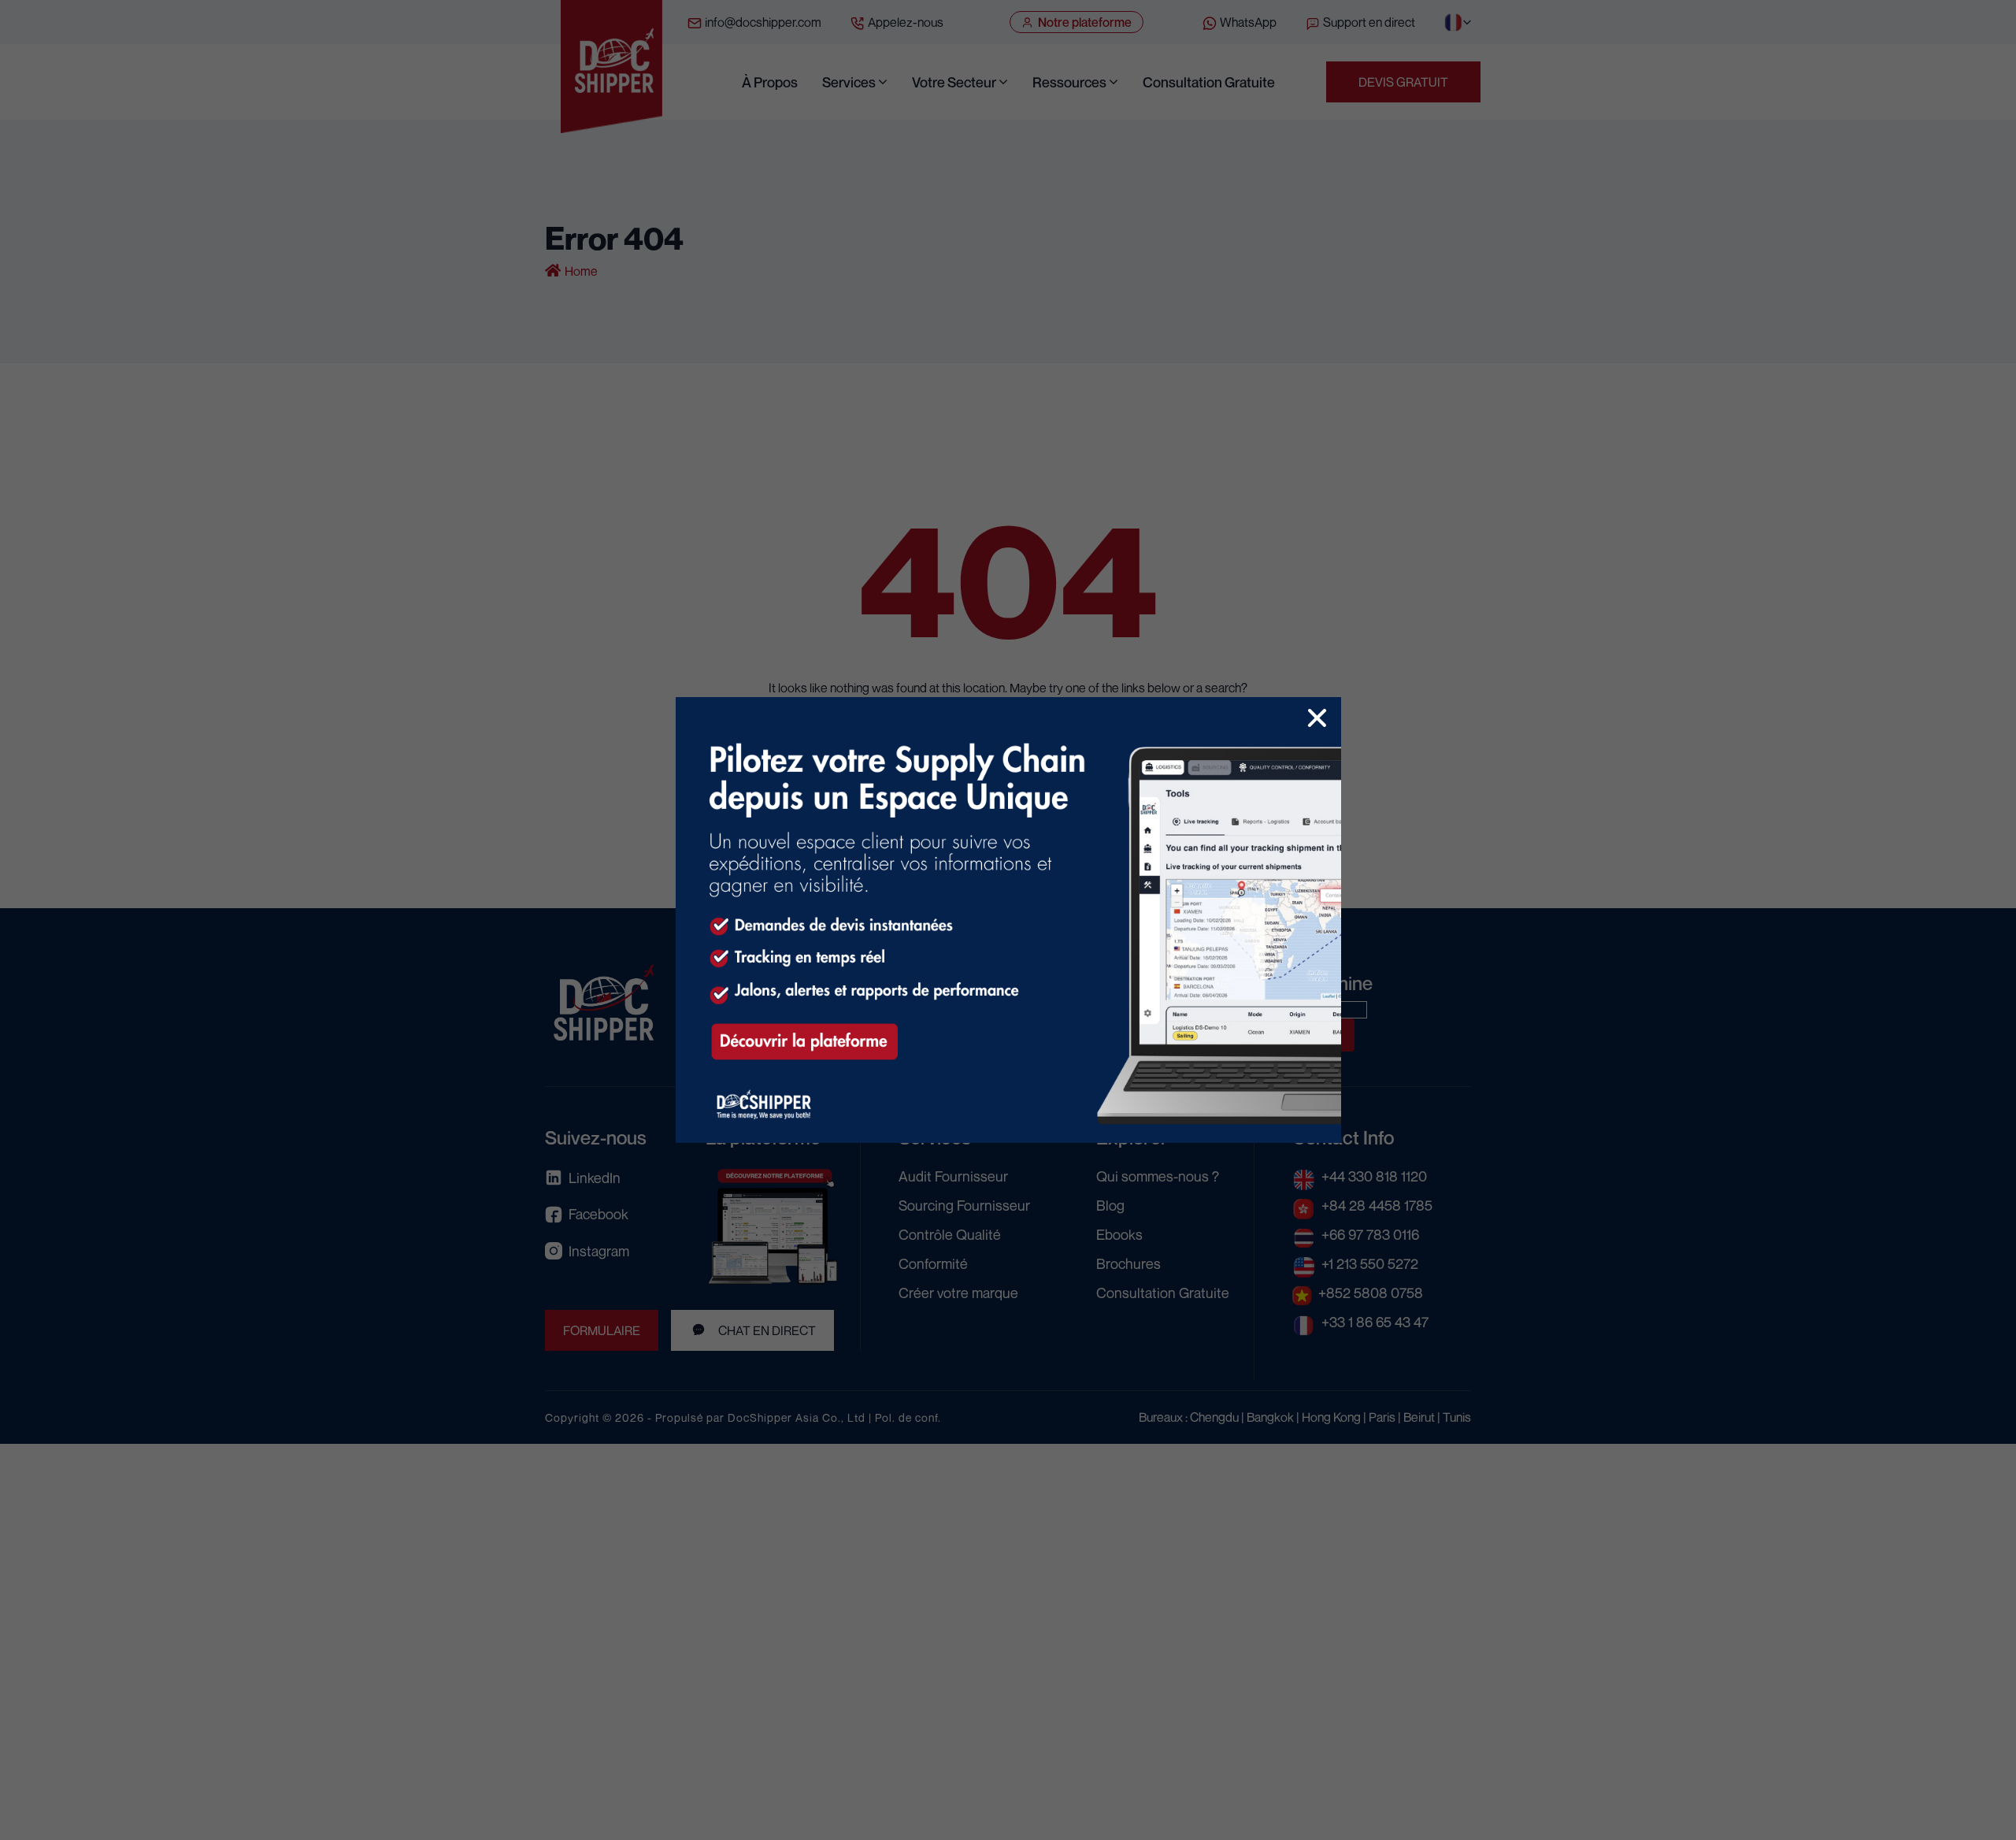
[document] (1008, 920)
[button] (1317, 718)
